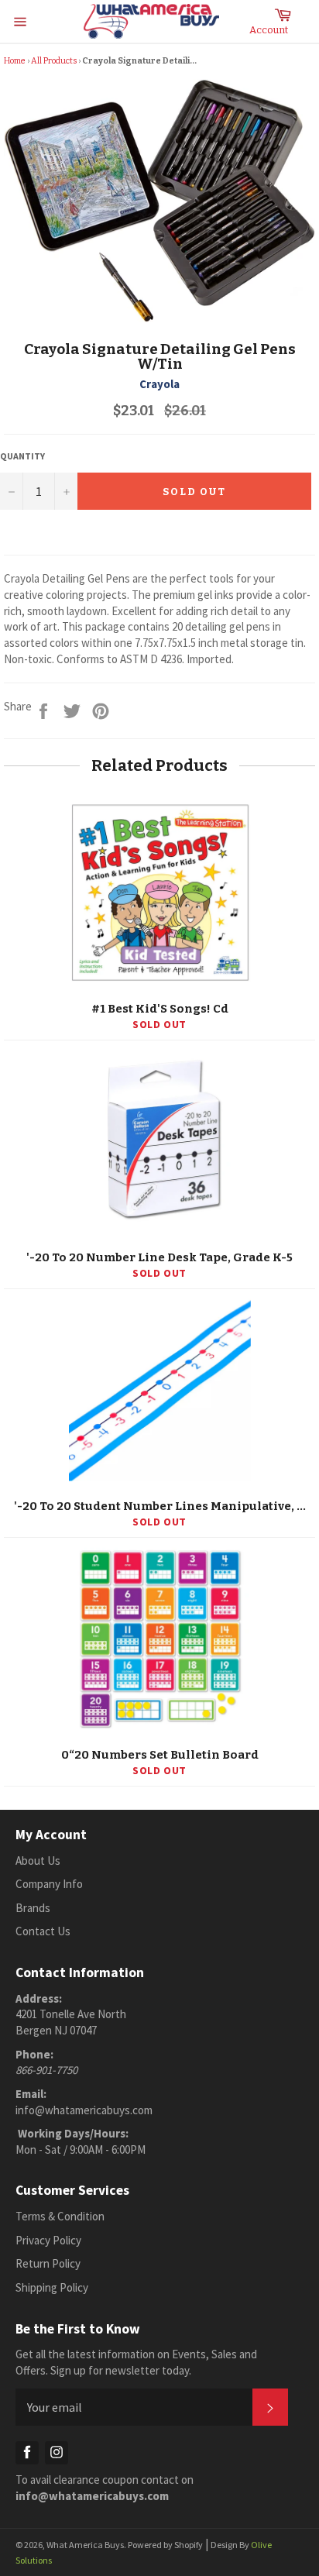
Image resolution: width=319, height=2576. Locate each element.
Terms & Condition (60, 2216)
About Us (38, 1861)
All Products (54, 61)
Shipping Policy (52, 2287)
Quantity (22, 456)
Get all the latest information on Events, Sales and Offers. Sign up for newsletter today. (136, 2362)
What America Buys (85, 2545)
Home (15, 61)
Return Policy (48, 2263)
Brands (33, 1908)
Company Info (49, 1884)
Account (269, 30)
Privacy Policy (48, 2240)
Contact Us (43, 1931)
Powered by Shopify (165, 2545)
